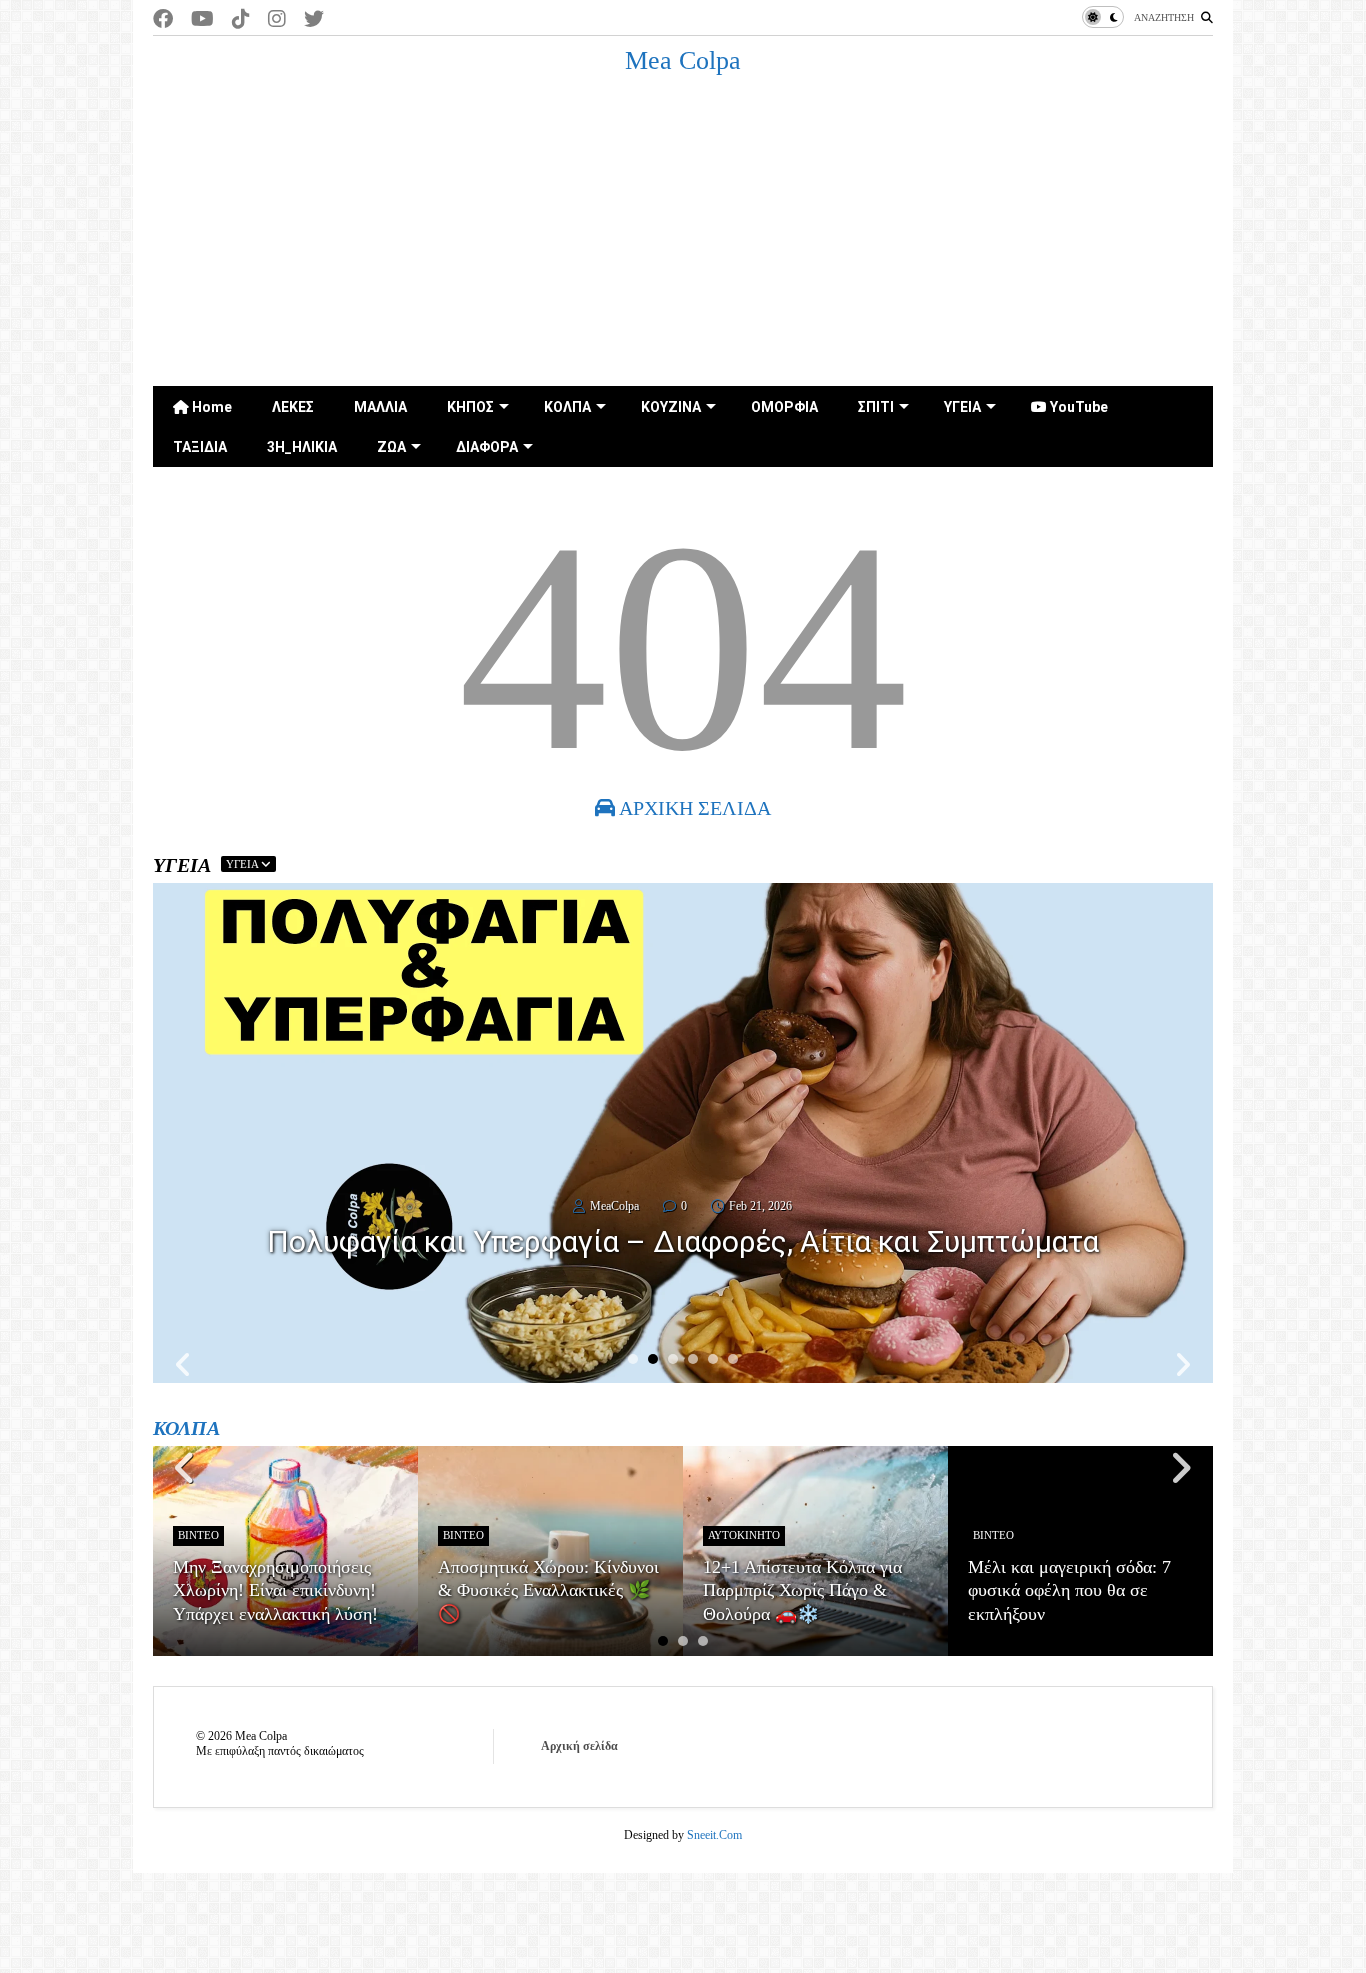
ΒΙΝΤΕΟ (198, 1535)
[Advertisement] (683, 236)
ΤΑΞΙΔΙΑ (200, 447)
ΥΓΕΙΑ (962, 407)
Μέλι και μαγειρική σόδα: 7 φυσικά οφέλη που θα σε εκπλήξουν (1069, 1590)
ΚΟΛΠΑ (567, 407)
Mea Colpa (683, 60)
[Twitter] (314, 19)
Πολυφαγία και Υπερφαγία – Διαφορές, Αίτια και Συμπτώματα (683, 1241)
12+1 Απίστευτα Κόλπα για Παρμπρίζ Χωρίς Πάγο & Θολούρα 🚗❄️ (802, 1590)
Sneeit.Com (714, 1835)
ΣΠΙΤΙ (876, 407)
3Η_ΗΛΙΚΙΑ (302, 447)
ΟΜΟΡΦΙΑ (784, 407)
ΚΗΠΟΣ (470, 407)
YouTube (1077, 407)
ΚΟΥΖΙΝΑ (671, 407)
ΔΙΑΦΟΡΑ (487, 447)
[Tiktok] (241, 19)
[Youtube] (202, 19)
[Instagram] (277, 19)
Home (210, 407)
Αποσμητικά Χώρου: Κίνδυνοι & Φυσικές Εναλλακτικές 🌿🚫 (548, 1590)
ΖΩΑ (391, 447)
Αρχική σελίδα (579, 1746)
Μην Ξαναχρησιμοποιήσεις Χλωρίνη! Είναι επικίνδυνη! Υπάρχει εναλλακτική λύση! (275, 1590)
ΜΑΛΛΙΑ (380, 407)
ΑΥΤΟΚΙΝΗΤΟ (744, 1535)
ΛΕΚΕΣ (293, 407)
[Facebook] (163, 19)
